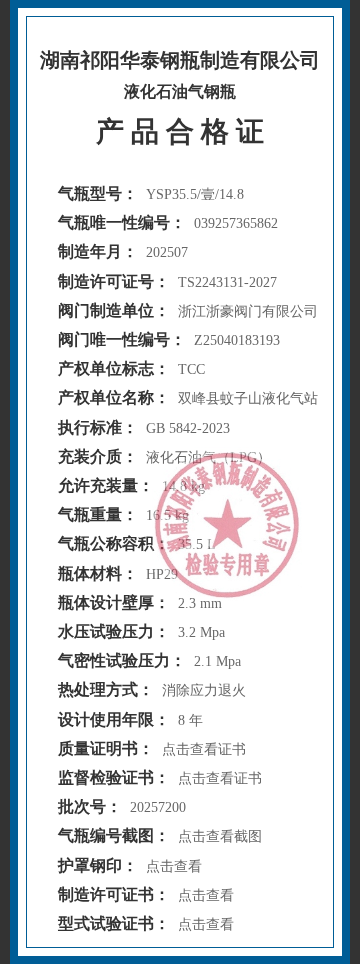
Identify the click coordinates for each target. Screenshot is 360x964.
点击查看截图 (220, 836)
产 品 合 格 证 (180, 131)
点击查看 (174, 866)
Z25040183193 (237, 340)
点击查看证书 (204, 749)
